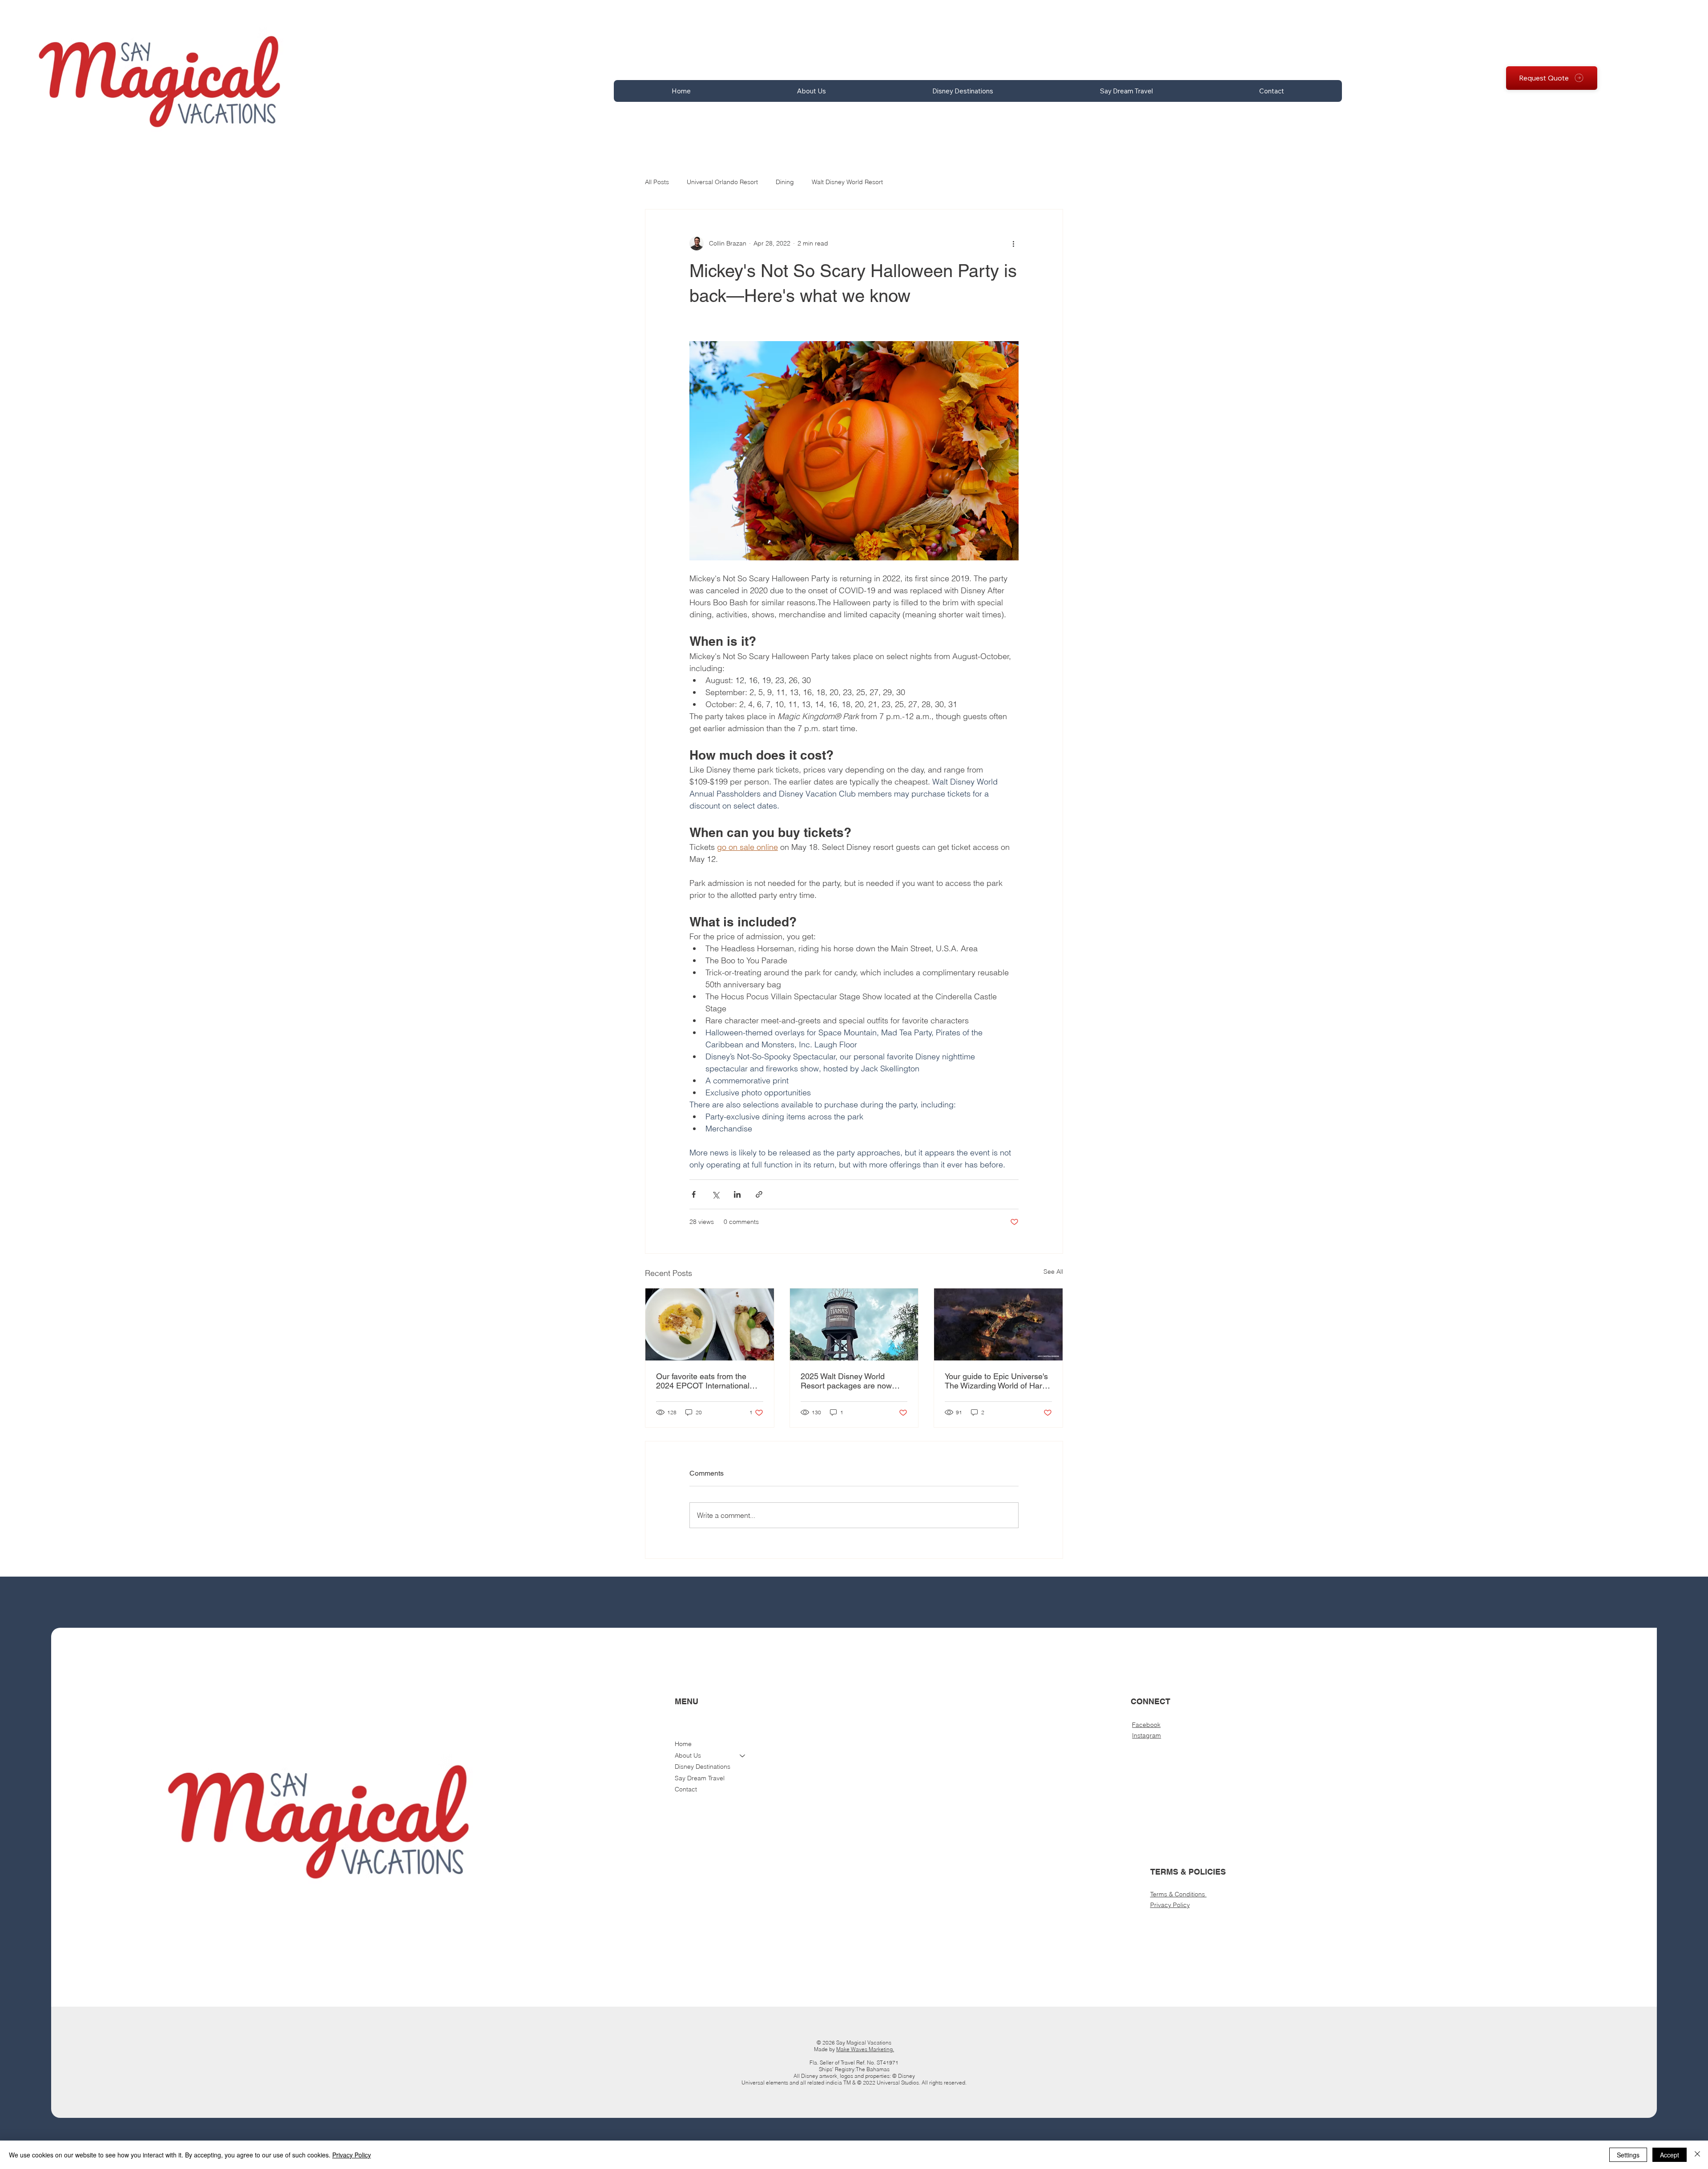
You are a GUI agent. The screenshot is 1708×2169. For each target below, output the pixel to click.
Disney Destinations (703, 1767)
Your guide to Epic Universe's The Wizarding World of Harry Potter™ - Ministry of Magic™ (997, 1381)
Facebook (1146, 1725)
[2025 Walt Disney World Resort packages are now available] (854, 1324)
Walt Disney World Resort (847, 182)
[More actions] (1013, 243)
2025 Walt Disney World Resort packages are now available (846, 1381)
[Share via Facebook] (694, 1194)
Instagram (1146, 1735)
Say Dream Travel (700, 1778)
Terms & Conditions (1178, 1894)
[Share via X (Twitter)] (715, 1194)
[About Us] (743, 1756)
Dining (785, 182)
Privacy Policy (1170, 1905)
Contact (686, 1789)
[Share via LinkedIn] (737, 1194)
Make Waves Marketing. (865, 2049)
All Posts (657, 182)
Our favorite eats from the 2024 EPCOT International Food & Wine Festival (703, 1381)
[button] (812, 91)
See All (1053, 1272)
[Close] (1697, 2155)
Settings (1628, 2155)
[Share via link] (759, 1194)
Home (683, 1744)
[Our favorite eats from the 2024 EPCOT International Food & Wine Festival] (710, 1324)
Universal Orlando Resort (722, 182)
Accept (1670, 2155)
